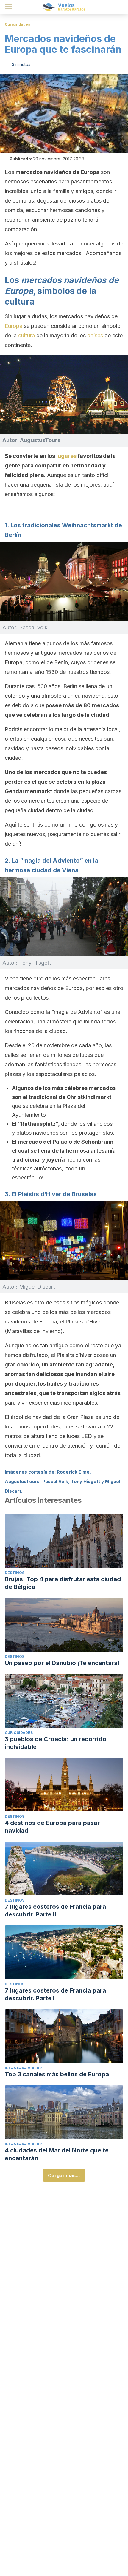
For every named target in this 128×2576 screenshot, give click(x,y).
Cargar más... (64, 2175)
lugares (67, 456)
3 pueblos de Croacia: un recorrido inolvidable (56, 1743)
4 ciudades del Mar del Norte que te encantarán (57, 2154)
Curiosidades (17, 24)
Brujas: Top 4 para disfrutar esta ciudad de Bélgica (63, 1583)
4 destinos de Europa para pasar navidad (52, 1827)
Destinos (15, 1573)
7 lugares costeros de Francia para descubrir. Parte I (55, 1994)
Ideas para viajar (23, 2068)
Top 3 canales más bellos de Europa (57, 2074)
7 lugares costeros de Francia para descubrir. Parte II (55, 1911)
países (95, 335)
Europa (14, 326)
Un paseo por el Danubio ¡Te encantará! (62, 1663)
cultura (27, 335)
